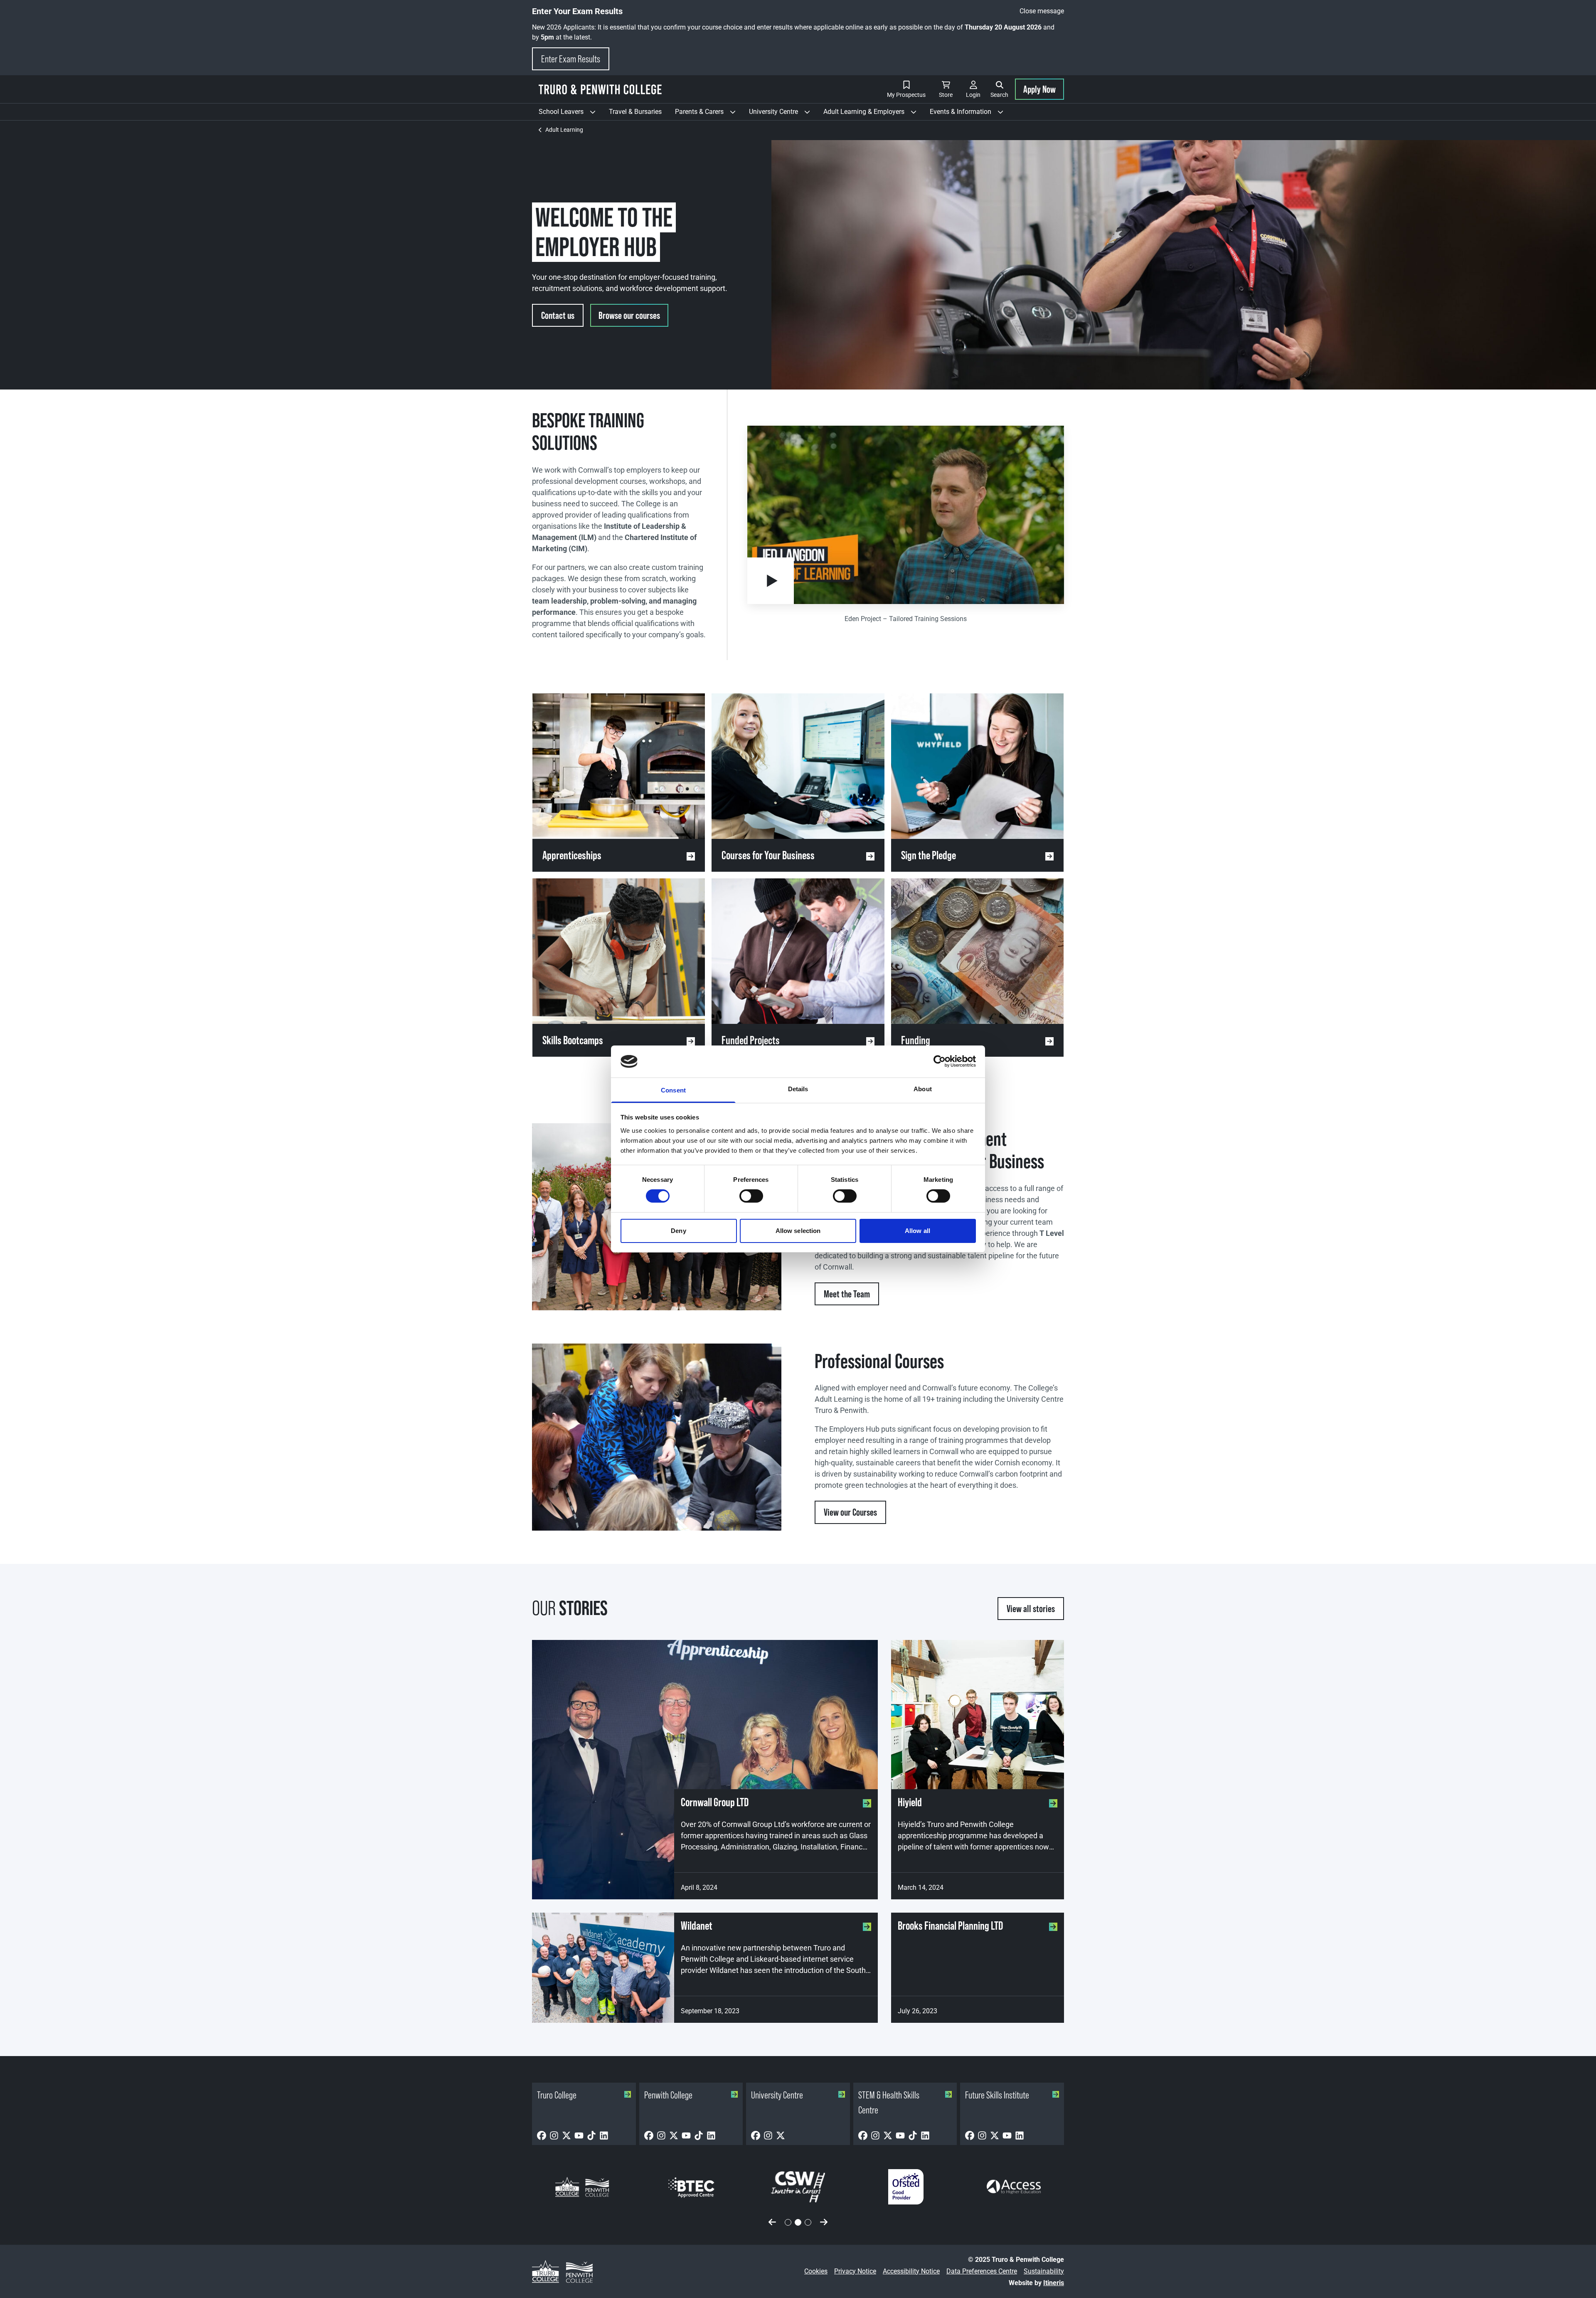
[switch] (751, 1196)
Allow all (917, 1231)
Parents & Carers (709, 114)
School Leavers (570, 114)
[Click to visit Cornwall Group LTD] (705, 1770)
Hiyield (910, 1802)
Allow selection (798, 1231)
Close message (1042, 11)
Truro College (557, 2095)
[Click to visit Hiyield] (978, 1715)
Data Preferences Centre (982, 2271)
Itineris (1054, 2283)
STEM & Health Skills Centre (889, 2102)
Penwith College (668, 2095)
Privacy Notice (855, 2271)
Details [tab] (798, 1089)
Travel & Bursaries (635, 112)
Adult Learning (564, 130)
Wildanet (697, 1926)
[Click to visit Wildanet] (603, 1968)
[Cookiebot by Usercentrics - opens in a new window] (940, 1061)
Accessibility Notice (911, 2271)
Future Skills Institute (997, 2095)
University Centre (783, 114)
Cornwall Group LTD (715, 1802)
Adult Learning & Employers (873, 114)
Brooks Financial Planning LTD (950, 1926)
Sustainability (1044, 2271)
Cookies (816, 2271)
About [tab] (923, 1089)
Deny (678, 1231)
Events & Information (970, 114)
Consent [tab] (673, 1090)
